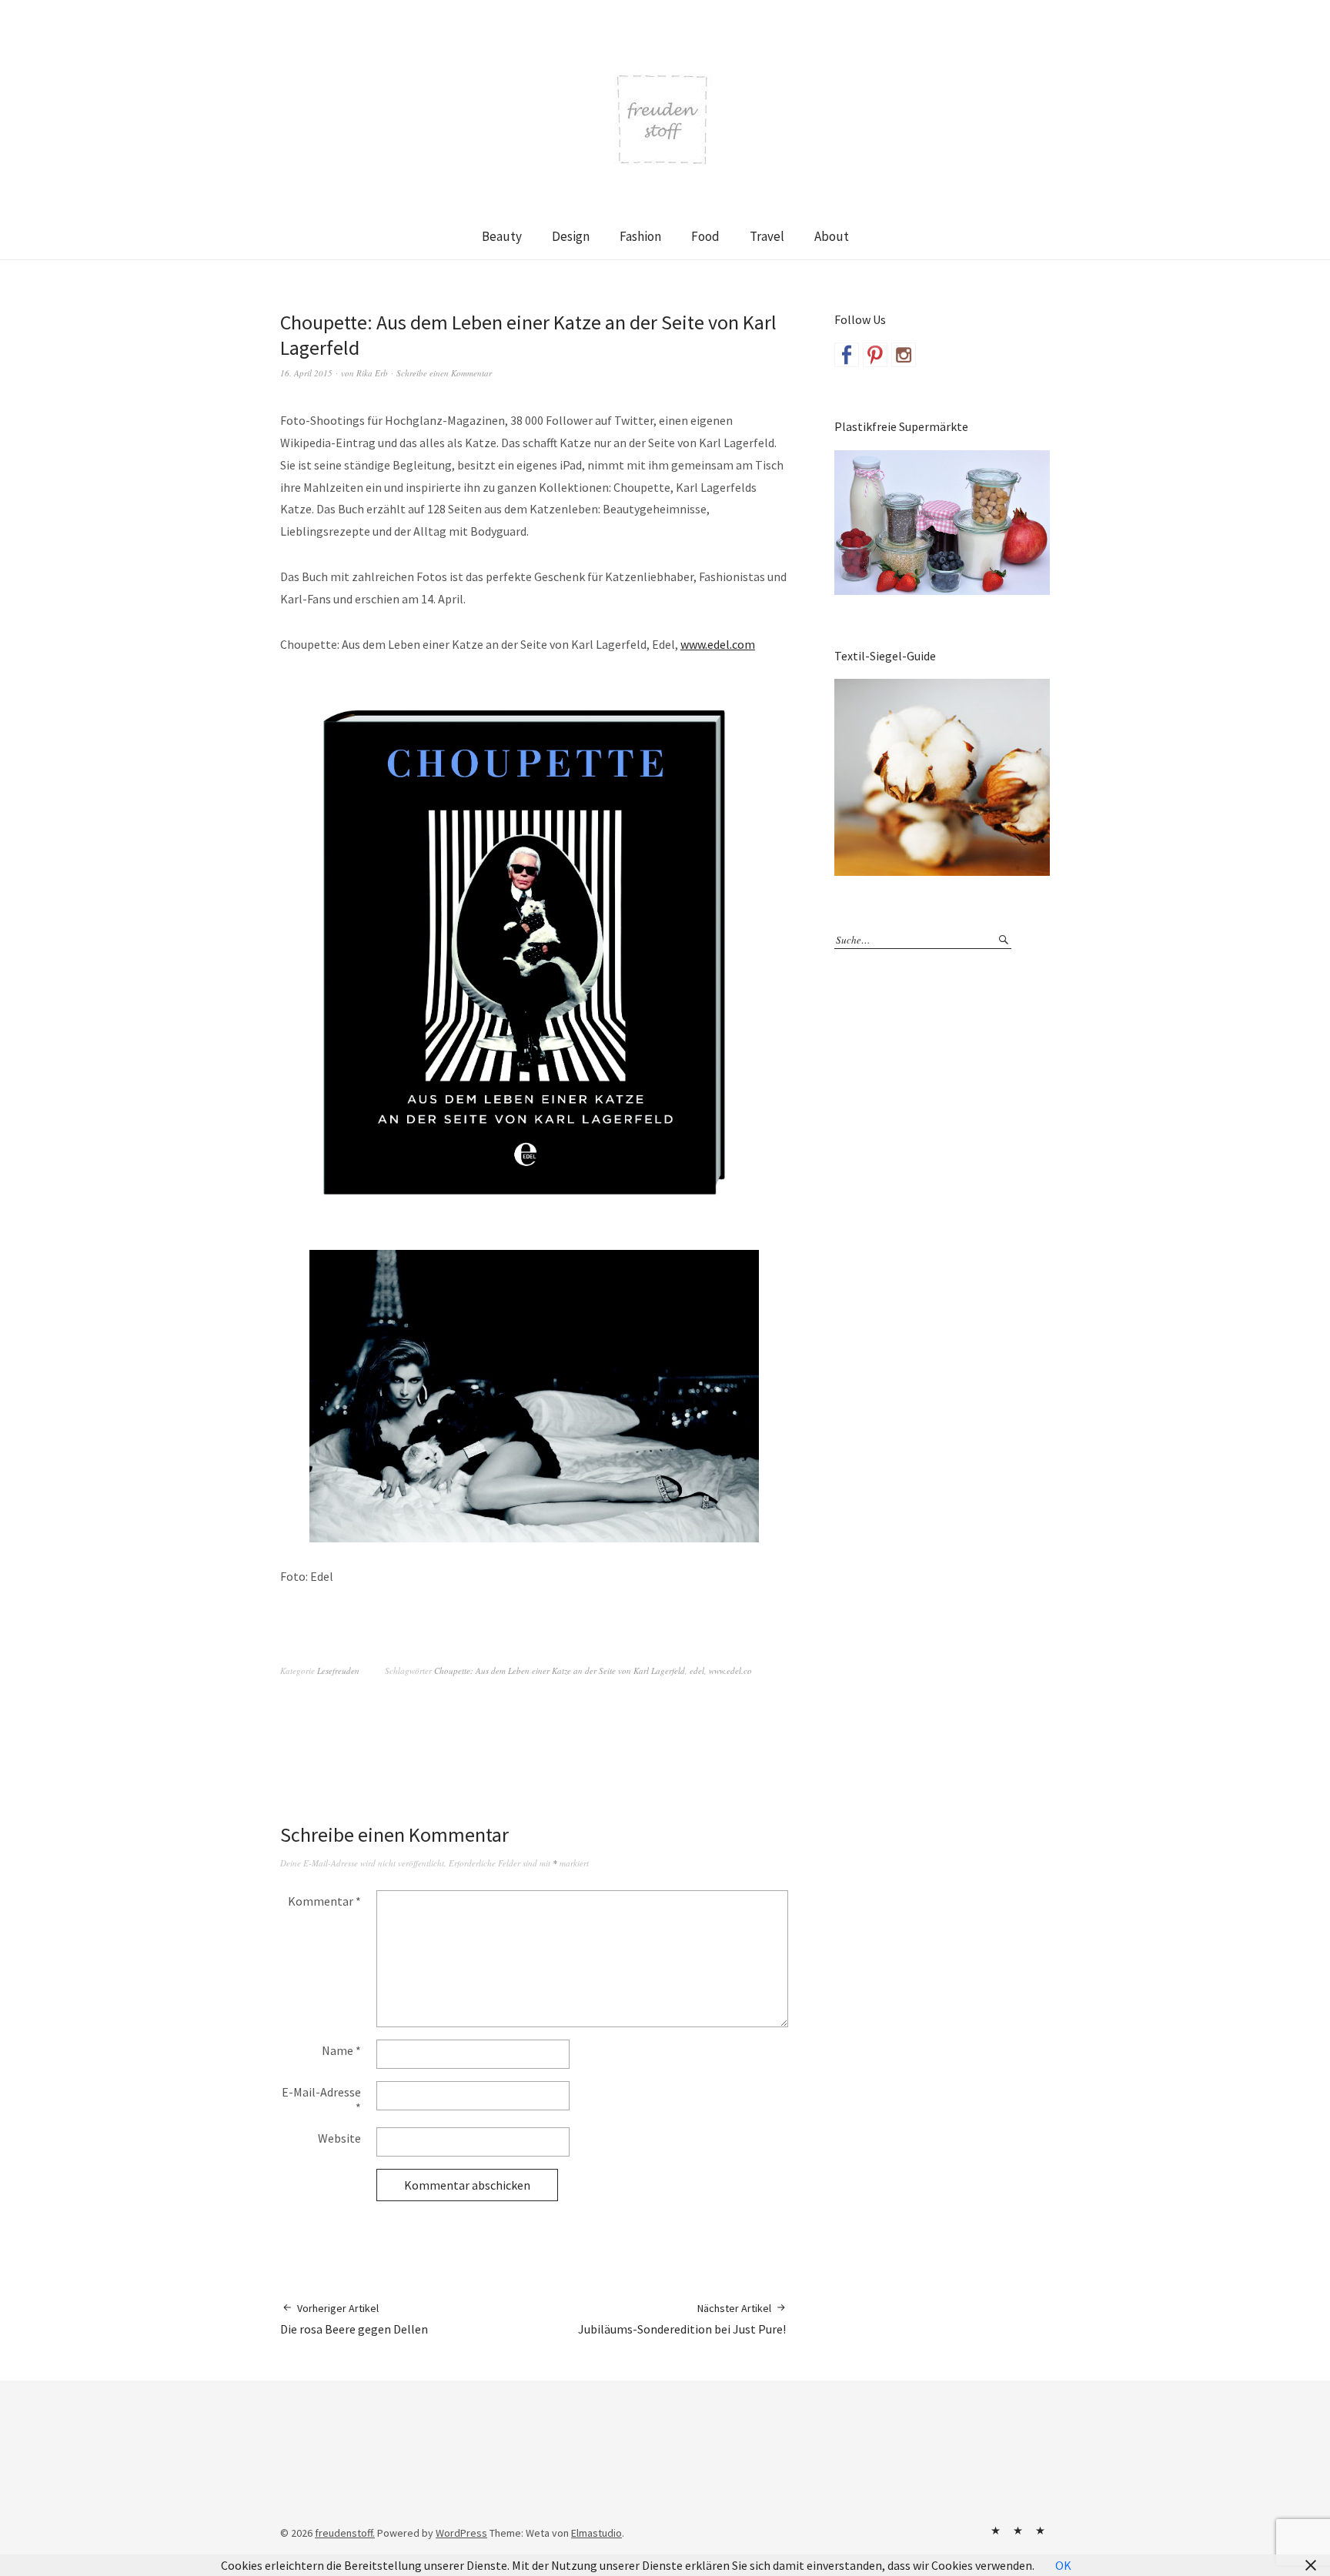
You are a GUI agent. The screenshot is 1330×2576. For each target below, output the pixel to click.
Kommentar (324, 1901)
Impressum (1018, 2531)
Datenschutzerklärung (1040, 2531)
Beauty (502, 236)
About (832, 236)
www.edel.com (718, 644)
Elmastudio (596, 2533)
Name (341, 2050)
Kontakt (995, 2531)
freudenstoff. (345, 2533)
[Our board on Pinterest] (875, 355)
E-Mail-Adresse (321, 2100)
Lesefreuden (338, 1671)
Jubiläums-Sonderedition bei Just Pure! (683, 2319)
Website (339, 2138)
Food (705, 236)
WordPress (461, 2533)
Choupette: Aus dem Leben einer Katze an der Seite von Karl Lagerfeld (560, 1671)
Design (571, 236)
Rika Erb (372, 373)
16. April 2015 (306, 373)
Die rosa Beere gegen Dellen (354, 2319)
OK (1063, 2565)
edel (697, 1671)
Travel (767, 236)
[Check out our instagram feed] (904, 355)
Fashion (640, 236)
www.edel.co (730, 1671)
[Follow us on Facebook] (847, 355)
